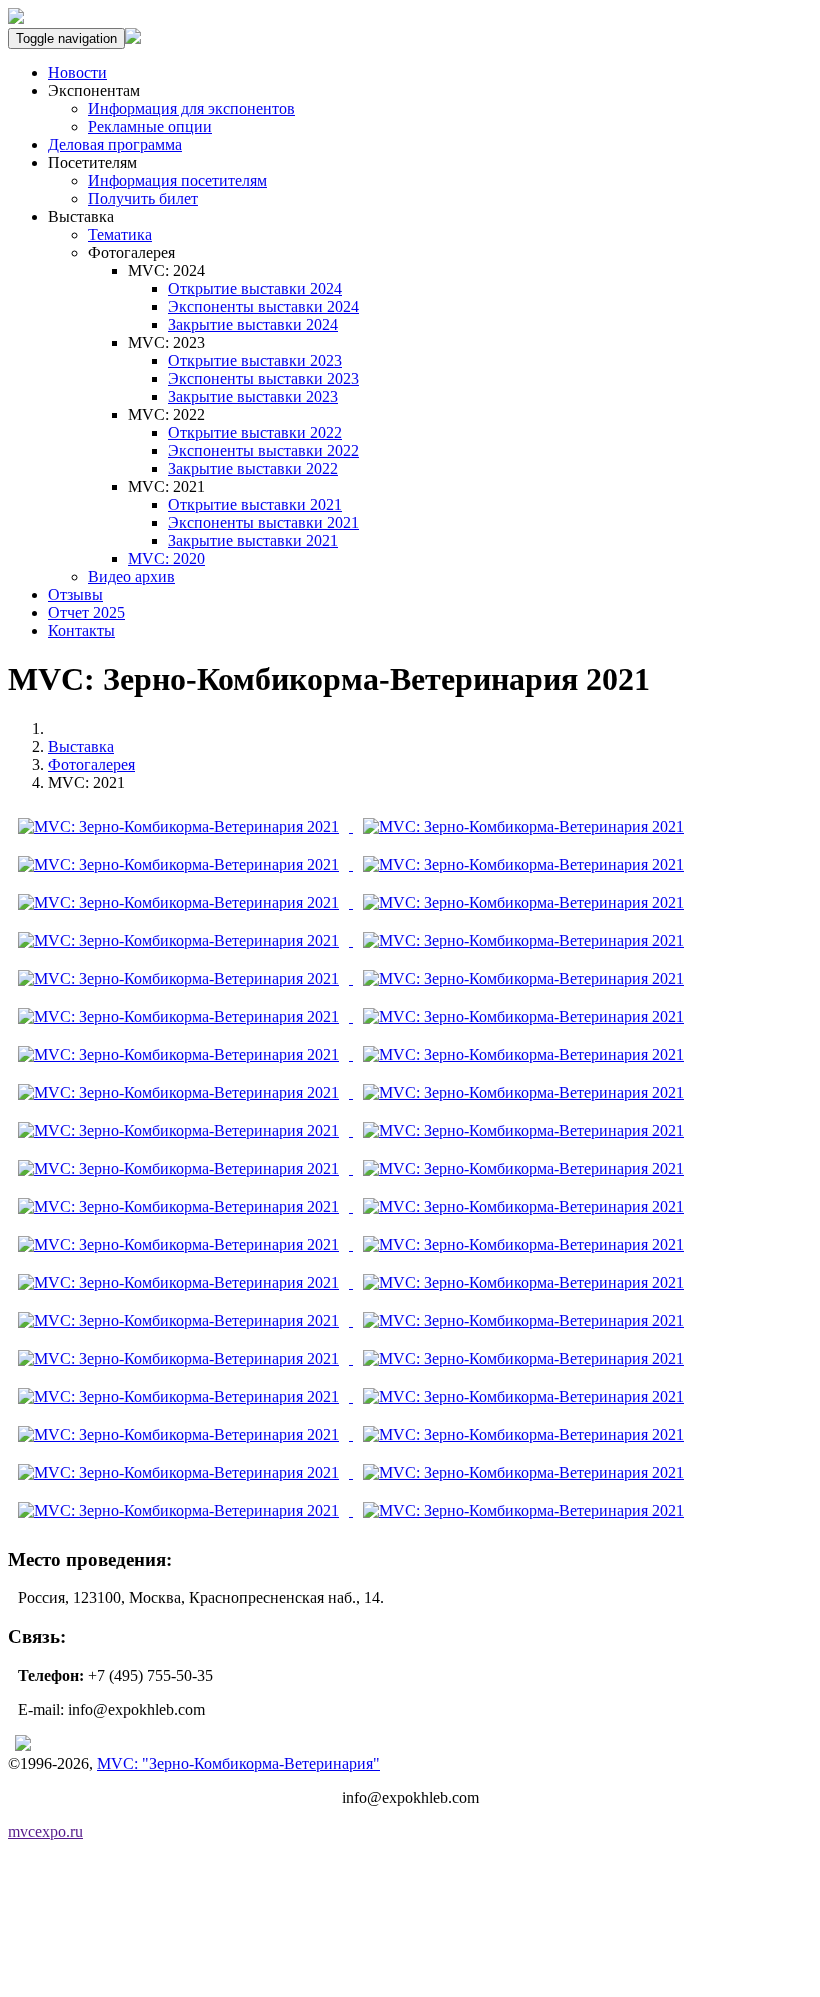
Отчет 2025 (86, 612)
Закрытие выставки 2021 (253, 540)
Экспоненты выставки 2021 (263, 522)
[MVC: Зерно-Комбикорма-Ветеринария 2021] (180, 826)
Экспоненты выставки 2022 (263, 450)
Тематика (120, 234)
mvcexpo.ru (45, 1831)
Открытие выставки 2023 (255, 360)
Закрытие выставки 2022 (253, 468)
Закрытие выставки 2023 (253, 396)
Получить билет (143, 198)
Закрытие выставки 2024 (253, 324)
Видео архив (131, 576)
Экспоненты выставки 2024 (263, 306)
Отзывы (75, 594)
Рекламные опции (150, 126)
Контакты (81, 630)
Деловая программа (115, 144)
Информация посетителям (177, 180)
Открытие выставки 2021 (255, 504)
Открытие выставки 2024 (255, 288)
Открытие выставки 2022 (255, 432)
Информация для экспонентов (191, 108)
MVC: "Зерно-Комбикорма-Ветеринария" (238, 1763)
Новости (77, 72)
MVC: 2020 (166, 558)
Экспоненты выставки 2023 (263, 378)
